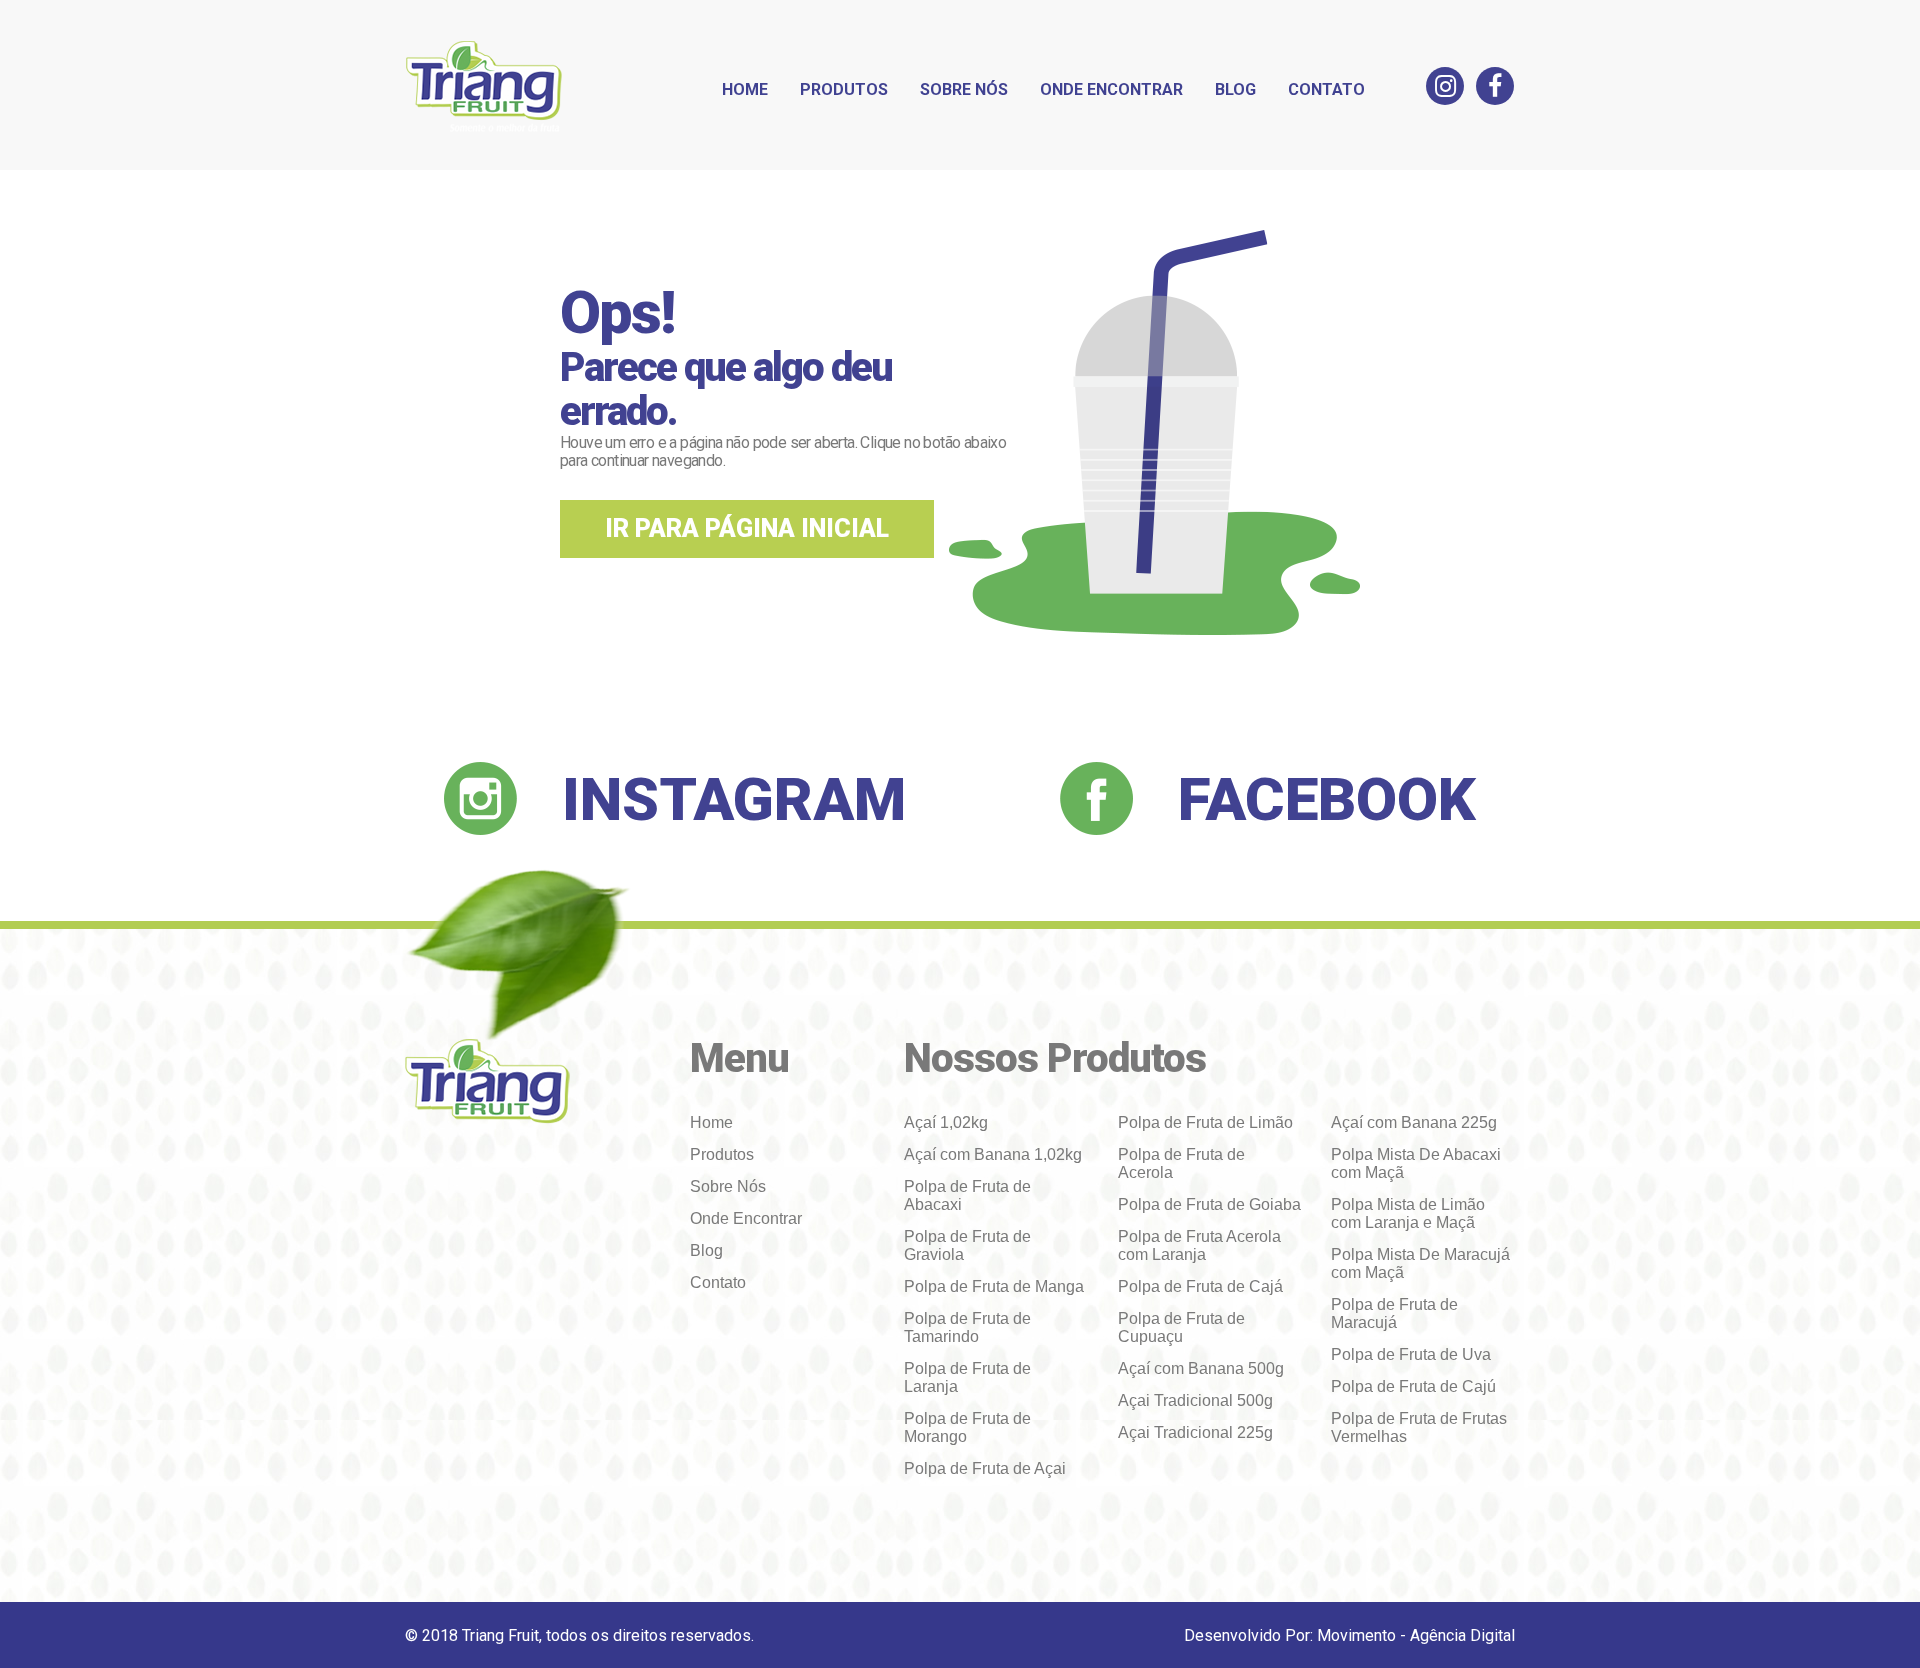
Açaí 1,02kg (946, 1122)
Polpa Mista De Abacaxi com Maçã (1416, 1163)
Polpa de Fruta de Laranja (967, 1377)
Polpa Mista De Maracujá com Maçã (1420, 1263)
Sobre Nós (964, 89)
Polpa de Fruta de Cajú (1413, 1386)
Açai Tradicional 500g (1195, 1400)
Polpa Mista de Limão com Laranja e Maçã (1408, 1213)
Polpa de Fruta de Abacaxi (967, 1195)
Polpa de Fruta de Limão (1205, 1122)
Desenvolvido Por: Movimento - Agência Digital (1349, 1635)
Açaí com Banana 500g (1201, 1368)
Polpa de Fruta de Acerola (1181, 1163)
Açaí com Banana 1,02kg (993, 1154)
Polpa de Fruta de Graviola (967, 1245)
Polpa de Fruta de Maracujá (1394, 1313)
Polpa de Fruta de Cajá (1200, 1286)
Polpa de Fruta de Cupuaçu (1181, 1327)
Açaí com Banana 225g (1414, 1122)
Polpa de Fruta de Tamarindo (967, 1327)
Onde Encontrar (1111, 89)
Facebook (1327, 799)
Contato (1326, 89)
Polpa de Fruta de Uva (1411, 1354)
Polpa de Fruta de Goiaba (1209, 1204)
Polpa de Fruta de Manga (994, 1286)
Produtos (844, 89)
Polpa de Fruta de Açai (985, 1468)
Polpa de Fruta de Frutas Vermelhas (1419, 1427)
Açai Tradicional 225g (1195, 1432)
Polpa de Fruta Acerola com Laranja (1199, 1245)
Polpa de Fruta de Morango (967, 1427)
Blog (1235, 89)
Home (745, 89)
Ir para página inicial (747, 528)
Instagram (734, 799)
